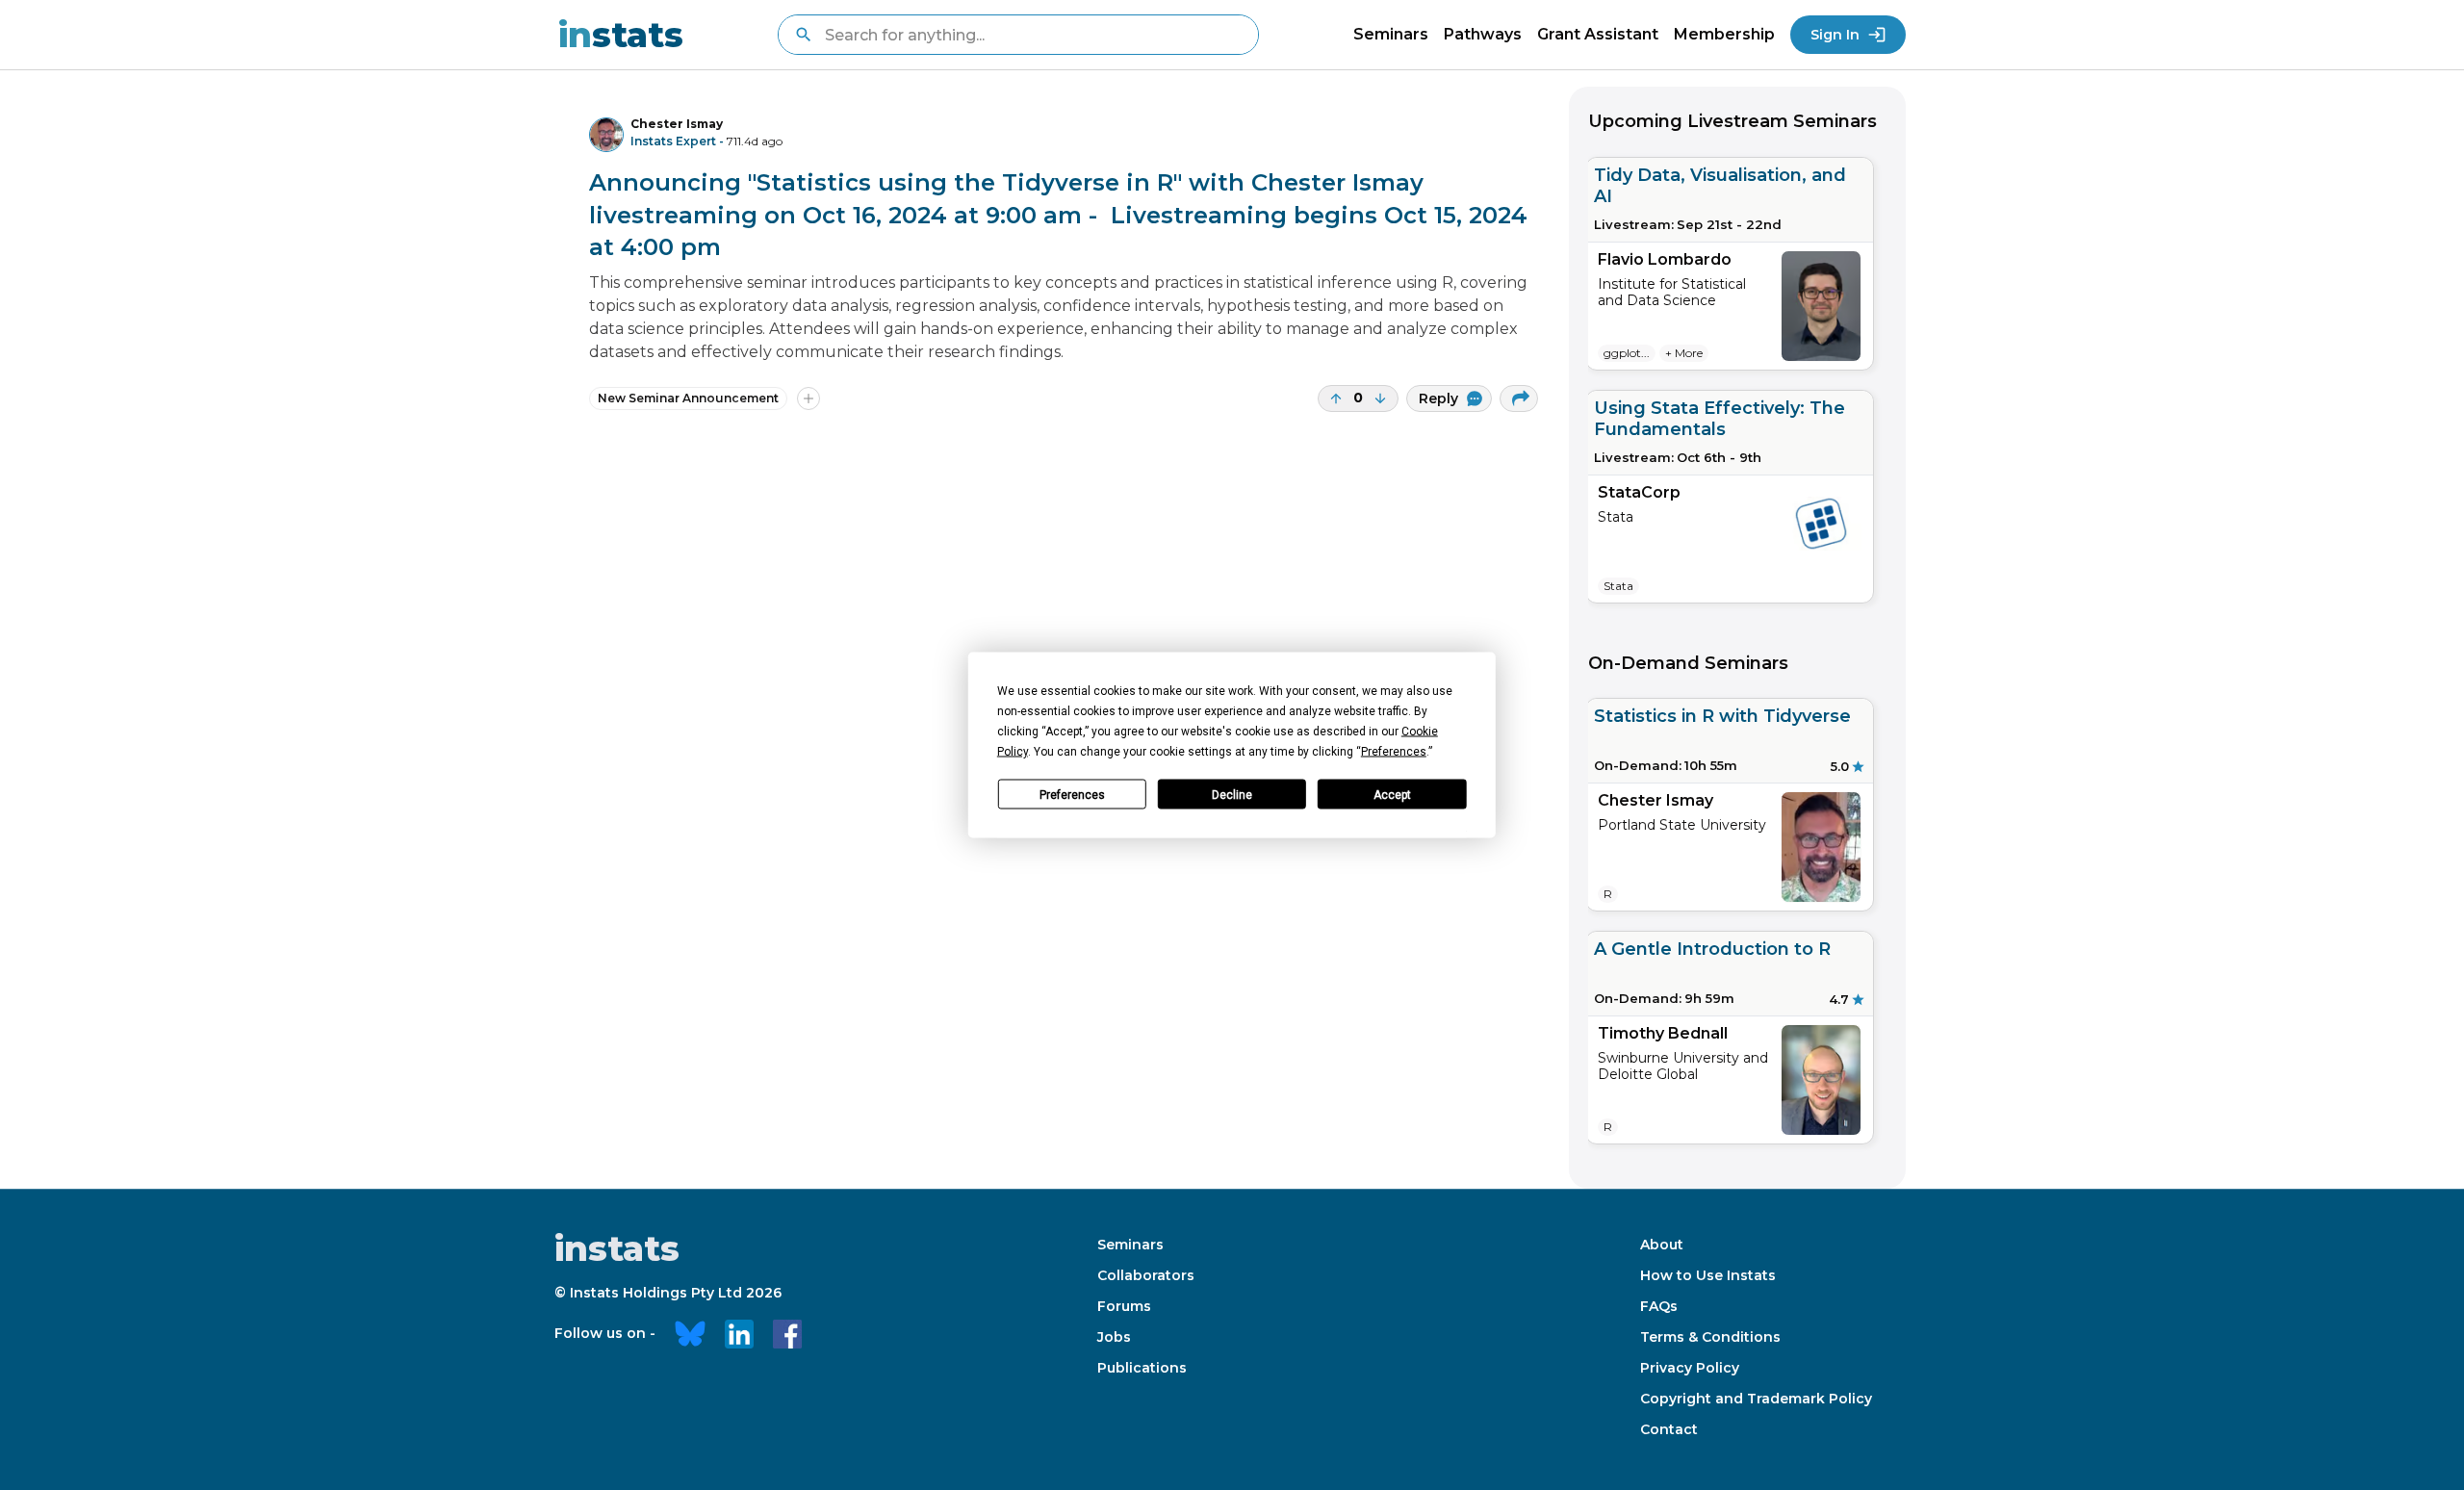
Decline (1232, 794)
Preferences (1072, 794)
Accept (1392, 794)
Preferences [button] (1394, 752)
